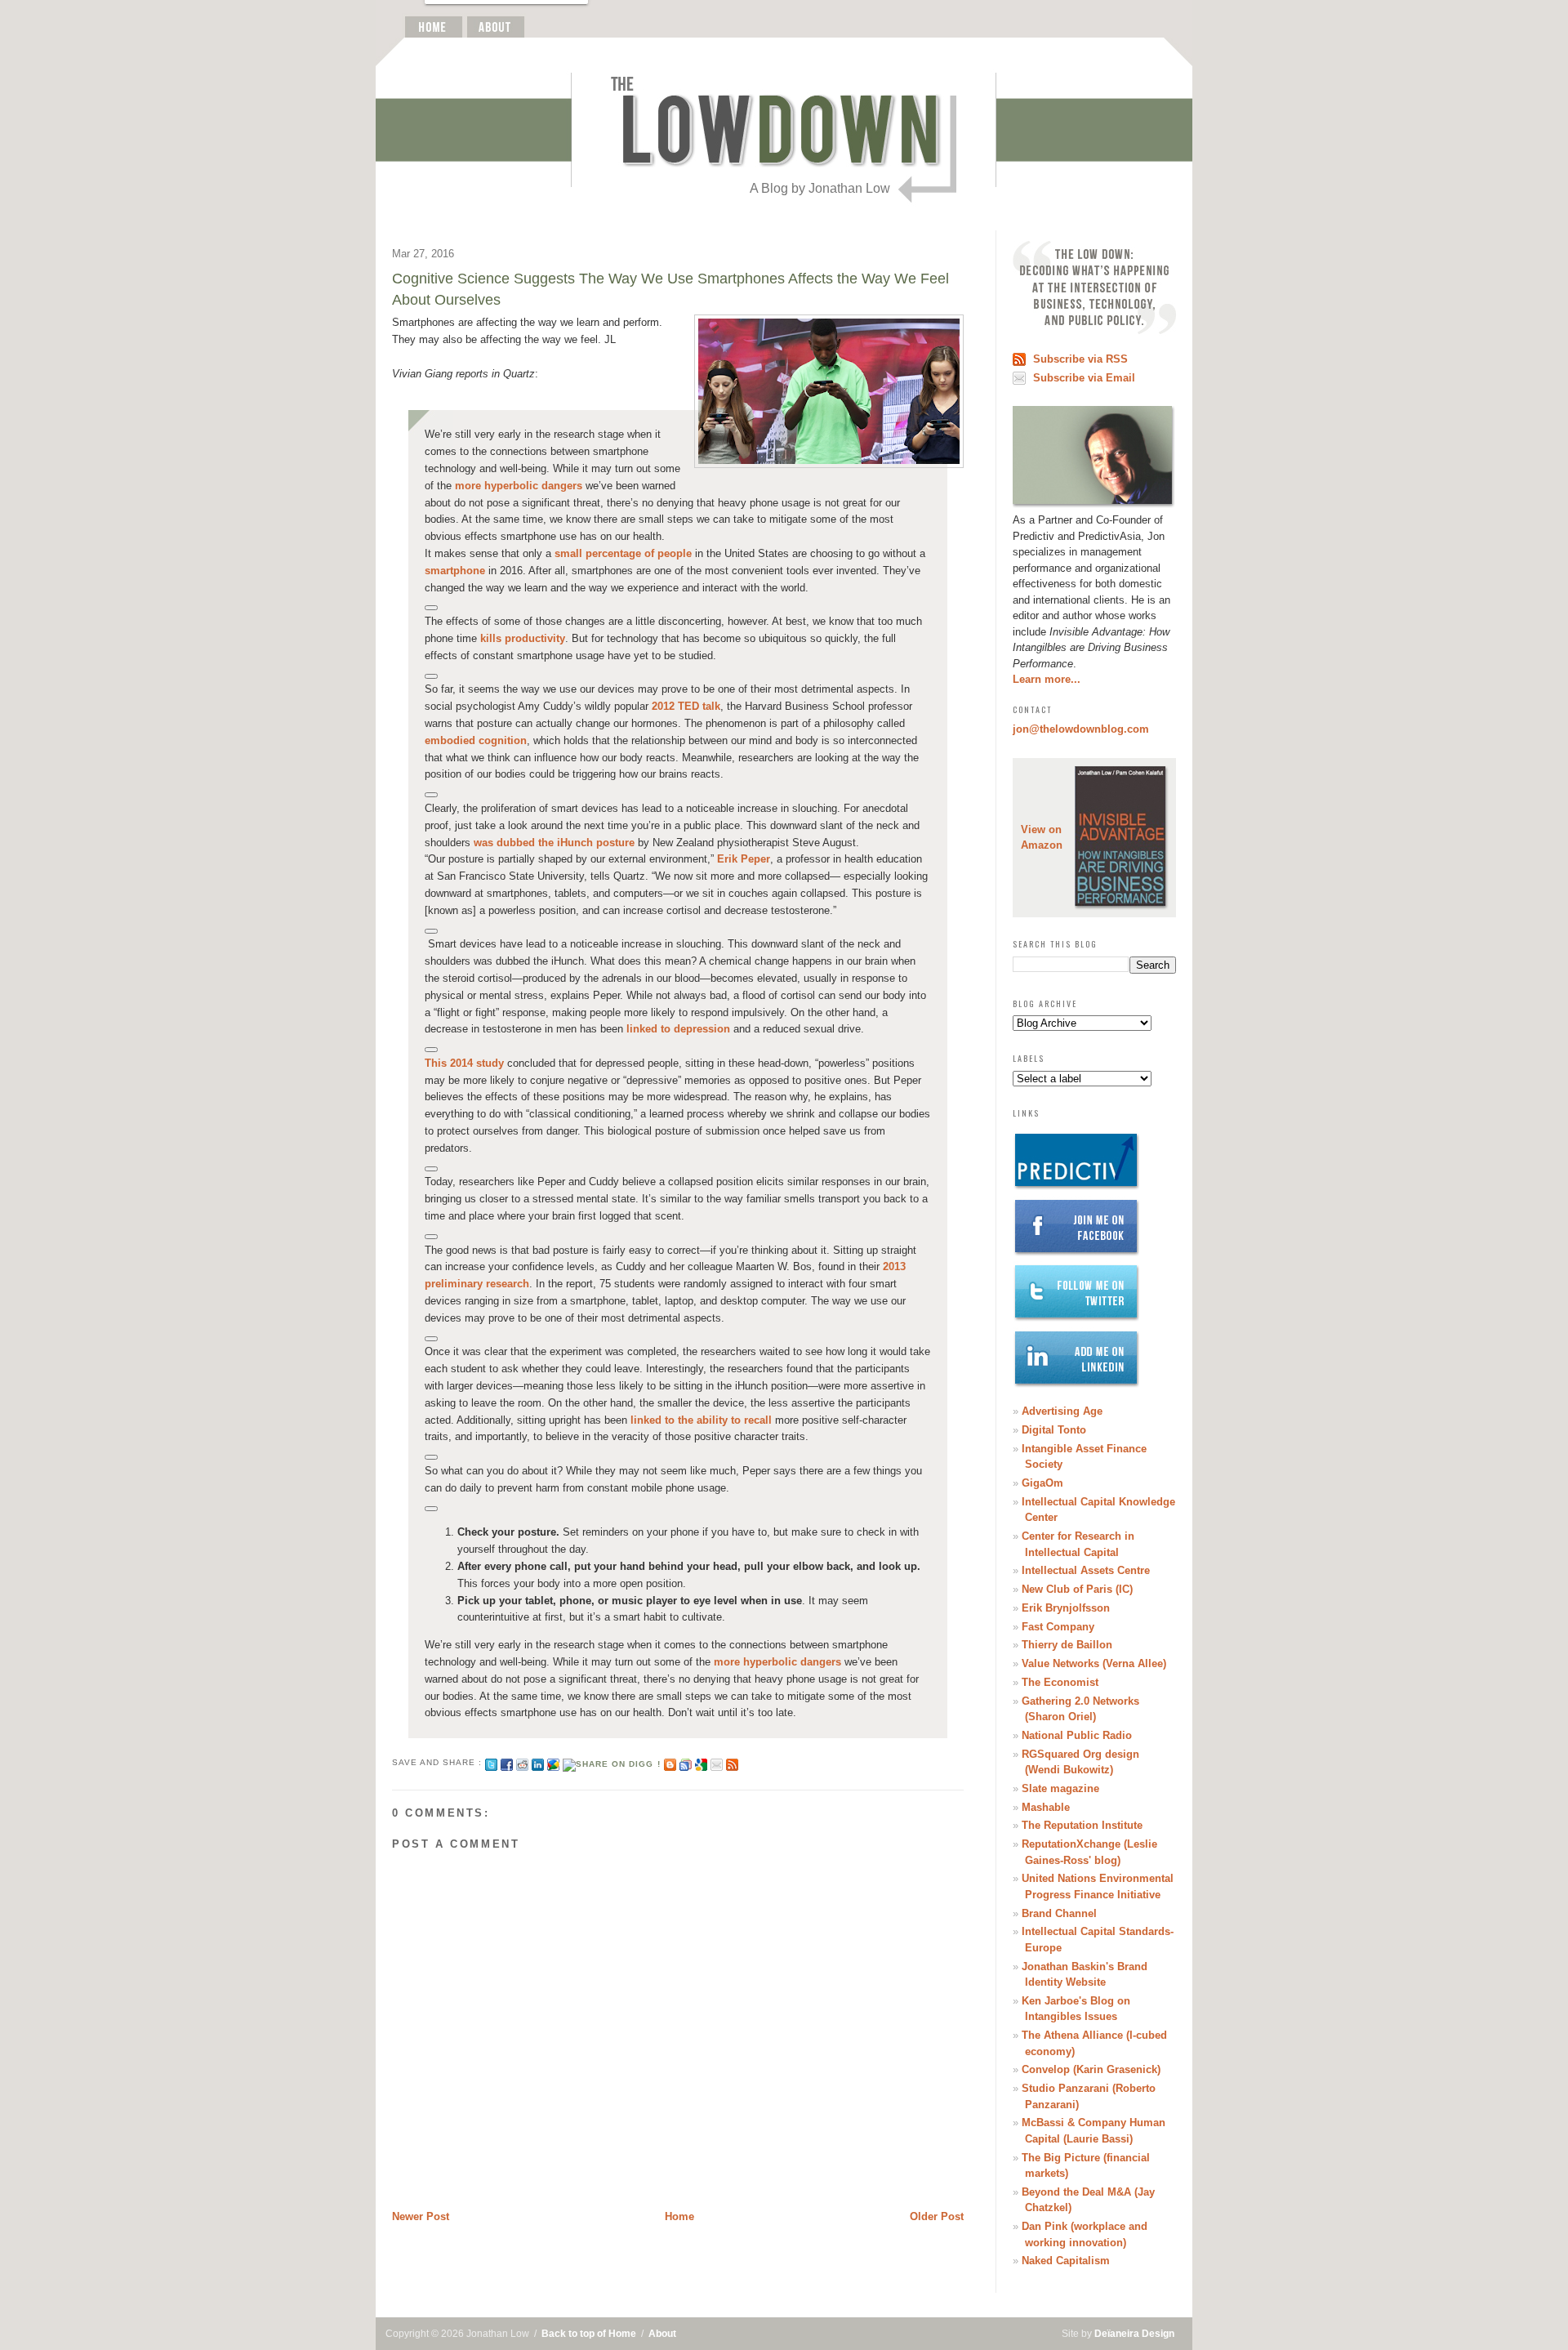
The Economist (1060, 1682)
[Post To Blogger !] (670, 1762)
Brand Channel (1059, 1913)
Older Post (937, 2216)
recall (758, 1420)
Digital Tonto (1054, 1430)
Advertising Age (1062, 1411)
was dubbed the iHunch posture (554, 843)
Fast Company (1058, 1627)
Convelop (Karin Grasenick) (1091, 2069)
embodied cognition (476, 740)
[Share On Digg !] (611, 1762)
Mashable (1046, 1807)
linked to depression (678, 1029)
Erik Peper (744, 859)
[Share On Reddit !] (522, 1762)
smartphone (455, 571)
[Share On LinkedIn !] (538, 1762)
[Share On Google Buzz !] (553, 1762)
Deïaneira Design (1134, 2334)
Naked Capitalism (1066, 2261)
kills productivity (523, 638)
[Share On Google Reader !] (686, 1762)
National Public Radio (1077, 1735)
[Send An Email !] (717, 1762)
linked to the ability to (687, 1420)
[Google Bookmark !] (701, 1762)
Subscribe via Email (1084, 378)
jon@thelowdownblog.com (1081, 729)
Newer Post (421, 2216)
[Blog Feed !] (732, 1762)
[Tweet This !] (491, 1762)
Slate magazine (1060, 1788)
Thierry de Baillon (1067, 1645)
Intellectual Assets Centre (1086, 1570)
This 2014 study (464, 1063)
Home (679, 2216)
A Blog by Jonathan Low (820, 188)
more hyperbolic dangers (519, 486)
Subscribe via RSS (1080, 359)
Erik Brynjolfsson (1066, 1608)
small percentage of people (623, 553)
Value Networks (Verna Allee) (1094, 1663)
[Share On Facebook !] (507, 1762)
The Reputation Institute (1082, 1825)
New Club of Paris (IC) (1077, 1589)
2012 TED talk (686, 706)
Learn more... (1047, 679)
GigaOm (1042, 1483)
